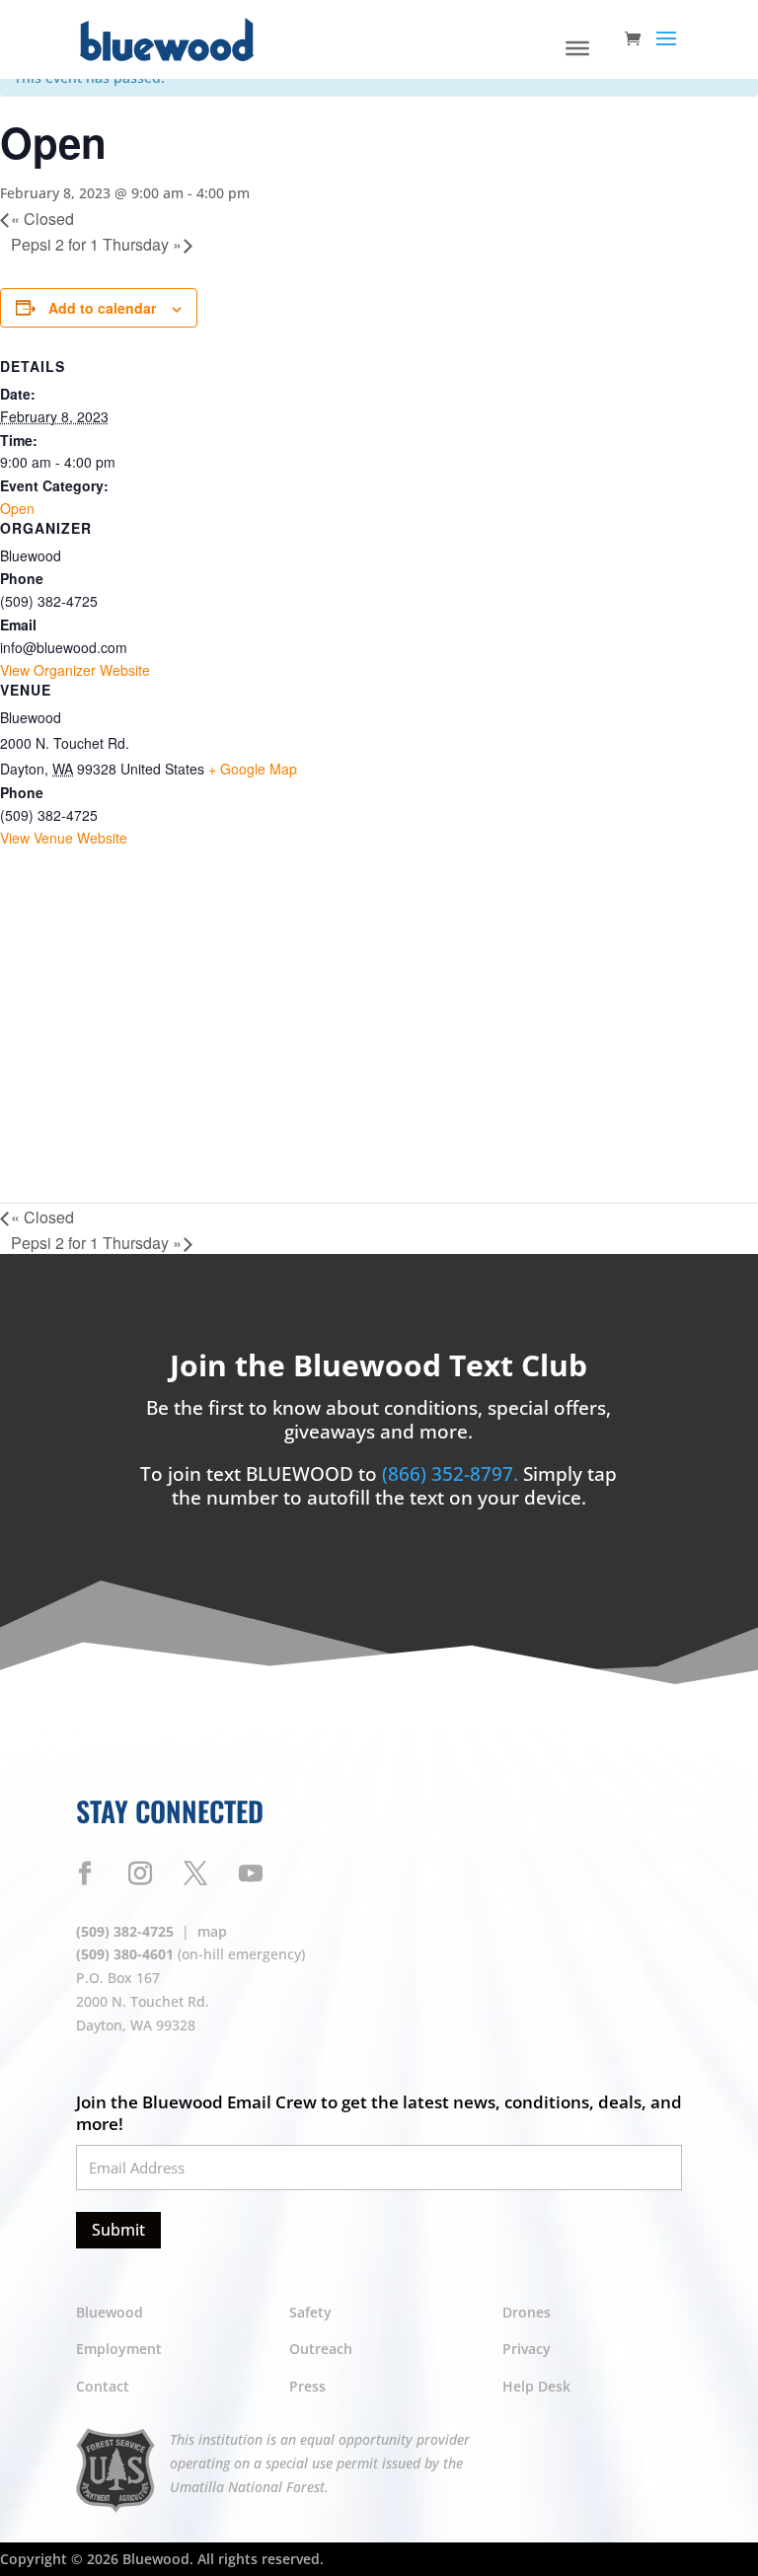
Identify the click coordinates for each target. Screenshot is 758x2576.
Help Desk (536, 2386)
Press (307, 2386)
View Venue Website (64, 838)
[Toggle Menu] (577, 48)
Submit (118, 2230)
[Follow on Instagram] (140, 1874)
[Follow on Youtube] (251, 1874)
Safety (310, 2312)
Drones (527, 2312)
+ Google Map (253, 769)
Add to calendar (102, 308)
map (212, 1931)
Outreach (321, 2349)
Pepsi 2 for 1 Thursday (96, 244)
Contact (103, 2386)
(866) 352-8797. (453, 1474)
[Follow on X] (195, 1874)
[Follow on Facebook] (85, 1874)
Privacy (527, 2349)
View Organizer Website (75, 670)
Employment (119, 2349)
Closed (42, 219)
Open (17, 508)
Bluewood (110, 2312)
